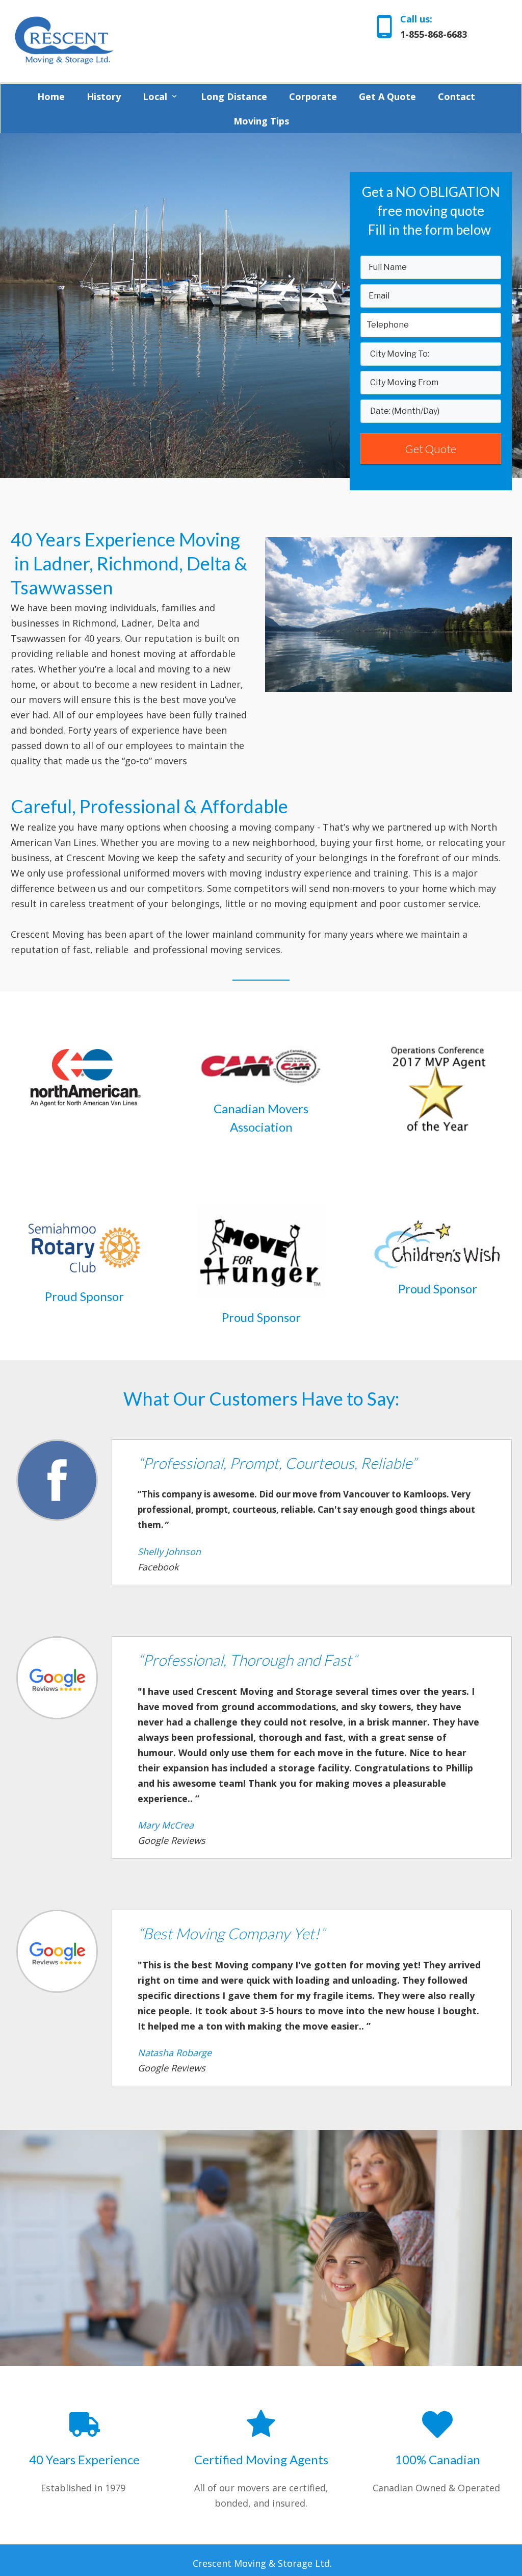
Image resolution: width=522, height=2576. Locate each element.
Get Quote (431, 449)
